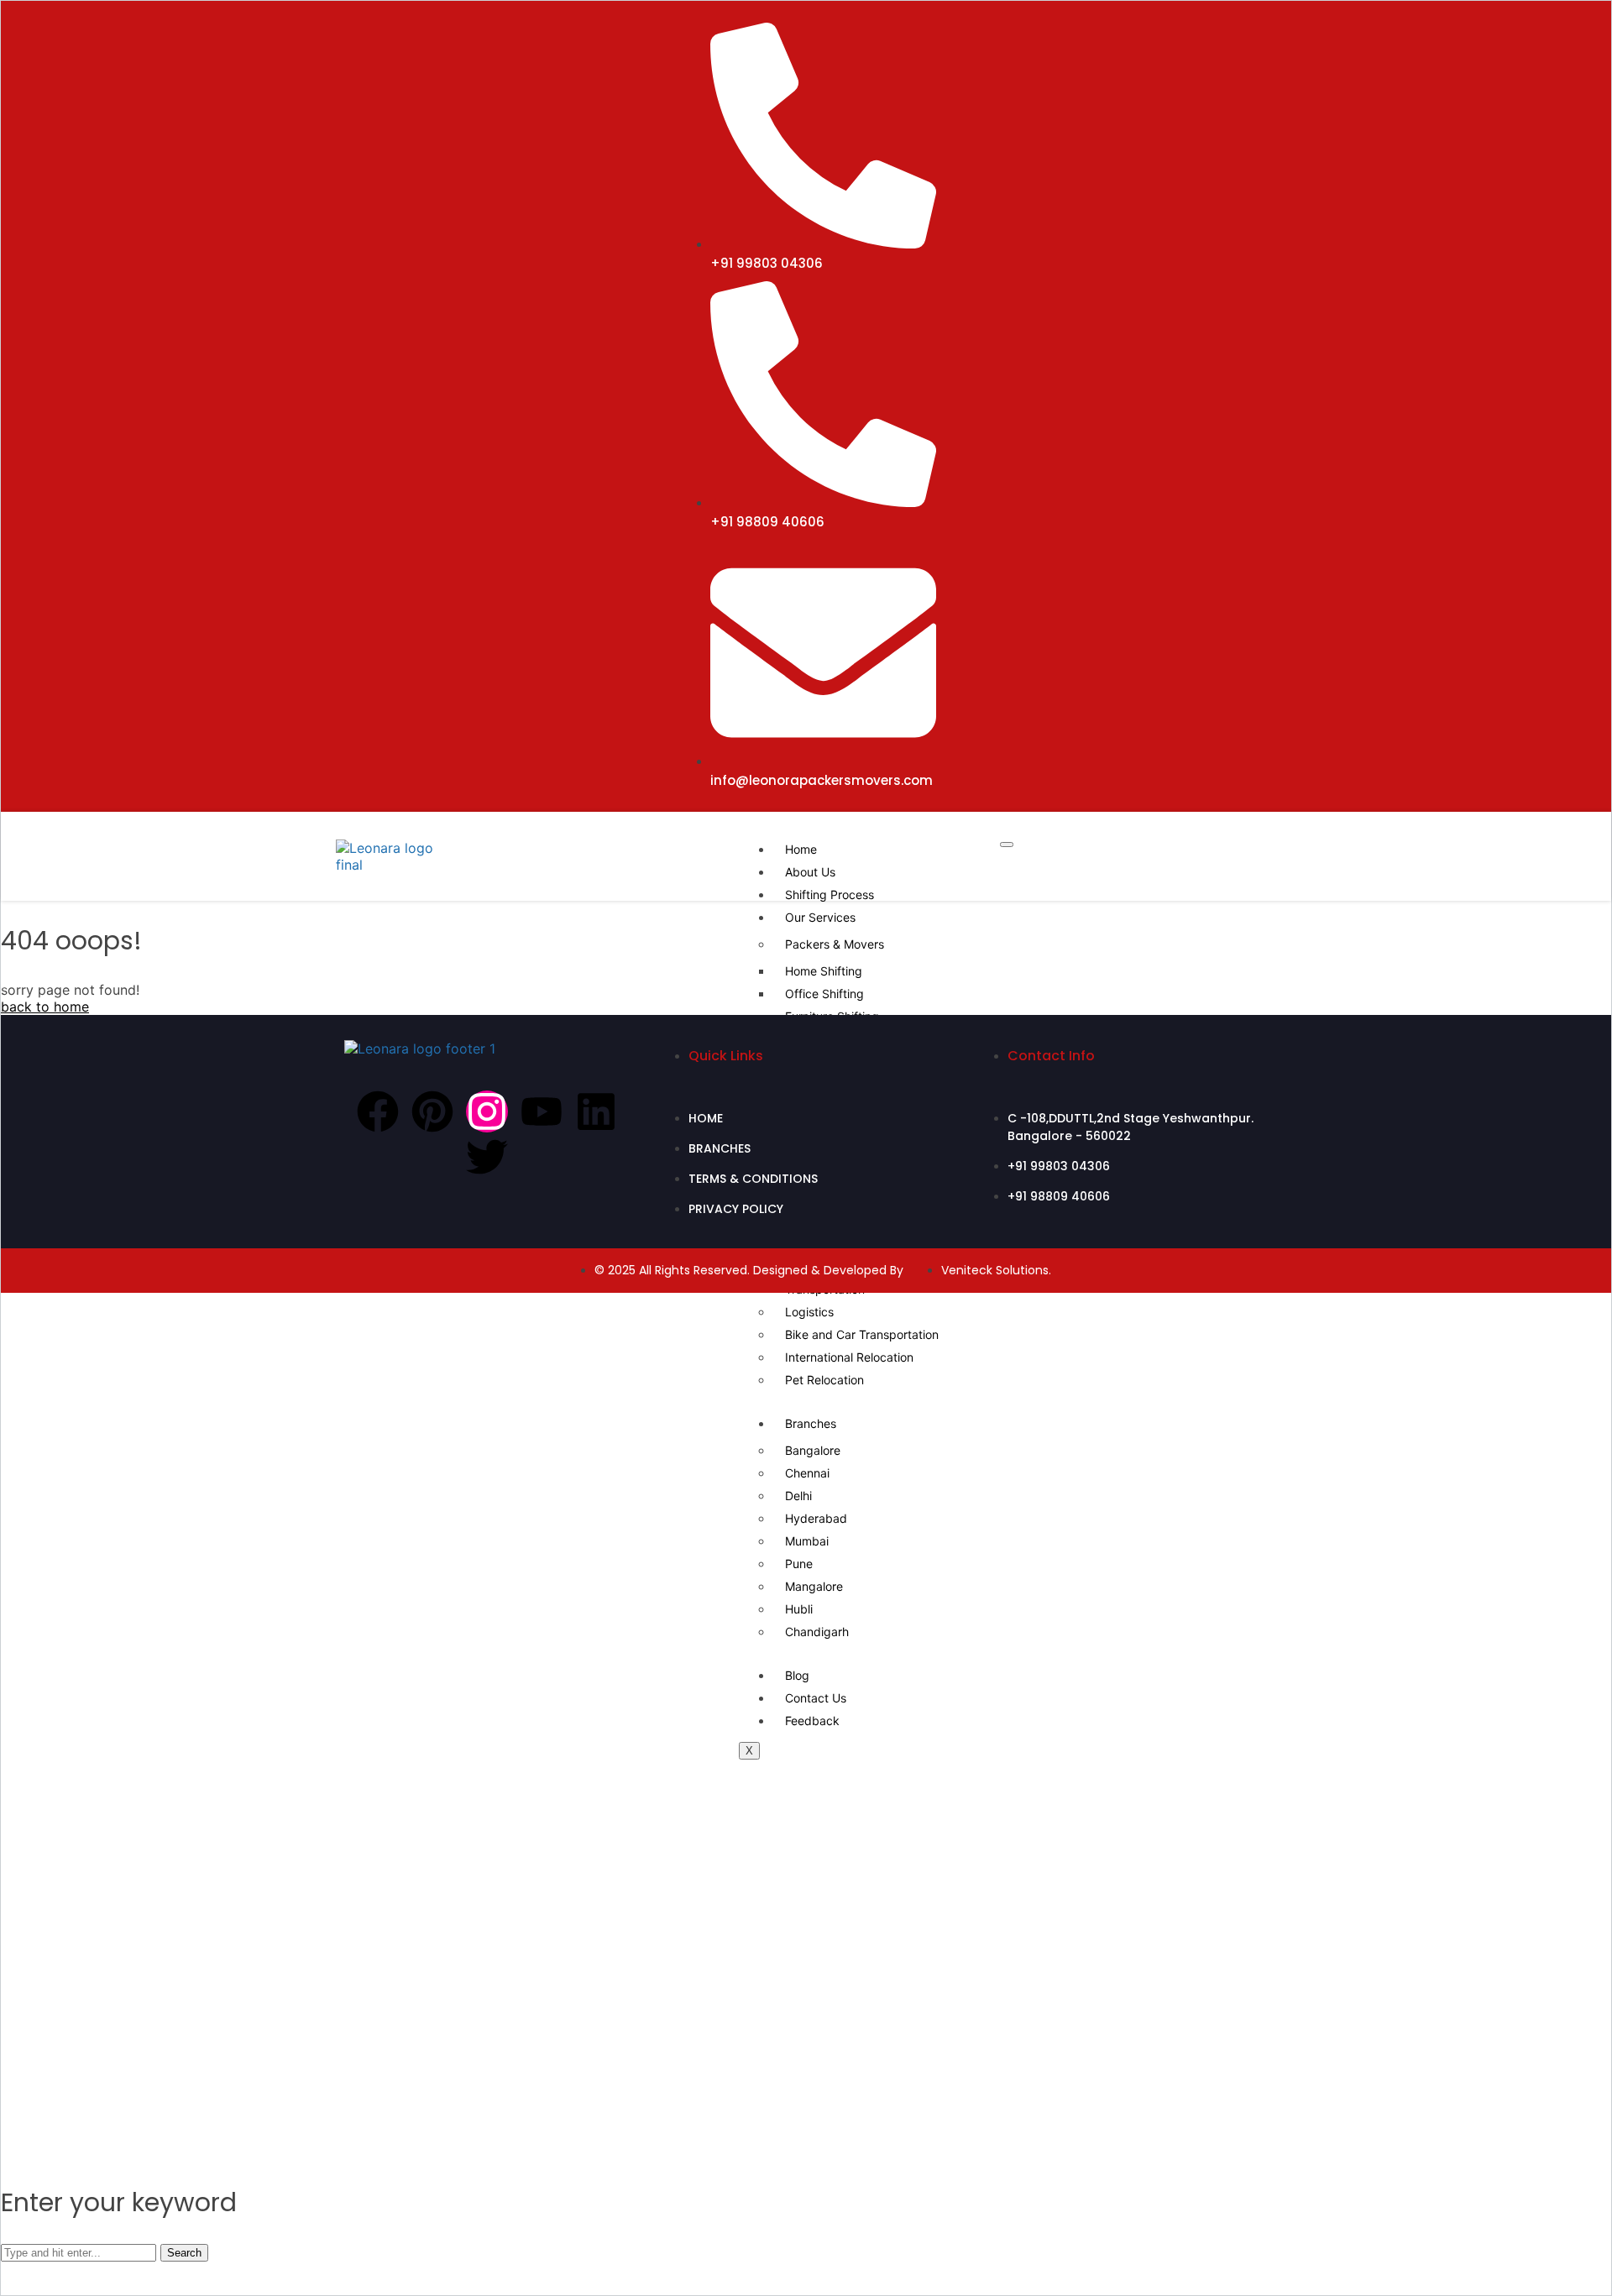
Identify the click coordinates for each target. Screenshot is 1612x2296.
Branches (811, 1423)
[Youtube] (542, 1111)
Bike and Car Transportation (862, 1334)
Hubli (799, 1609)
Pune (799, 1564)
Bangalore (813, 1450)
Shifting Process (830, 894)
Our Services (820, 917)
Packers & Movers (835, 944)
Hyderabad (816, 1518)
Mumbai (807, 1541)
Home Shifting (824, 971)
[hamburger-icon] (1007, 845)
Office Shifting (824, 994)
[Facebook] (378, 1111)
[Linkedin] (596, 1111)
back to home (45, 1007)
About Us (810, 872)
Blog (797, 1675)
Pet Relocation (824, 1380)
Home (801, 849)
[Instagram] (487, 1111)
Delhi (798, 1496)
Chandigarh (817, 1632)
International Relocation (849, 1357)
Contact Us (816, 1698)
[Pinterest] (432, 1111)
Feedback (812, 1721)
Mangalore (814, 1586)
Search (184, 2253)
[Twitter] (487, 1157)
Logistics (809, 1312)
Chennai (807, 1473)
